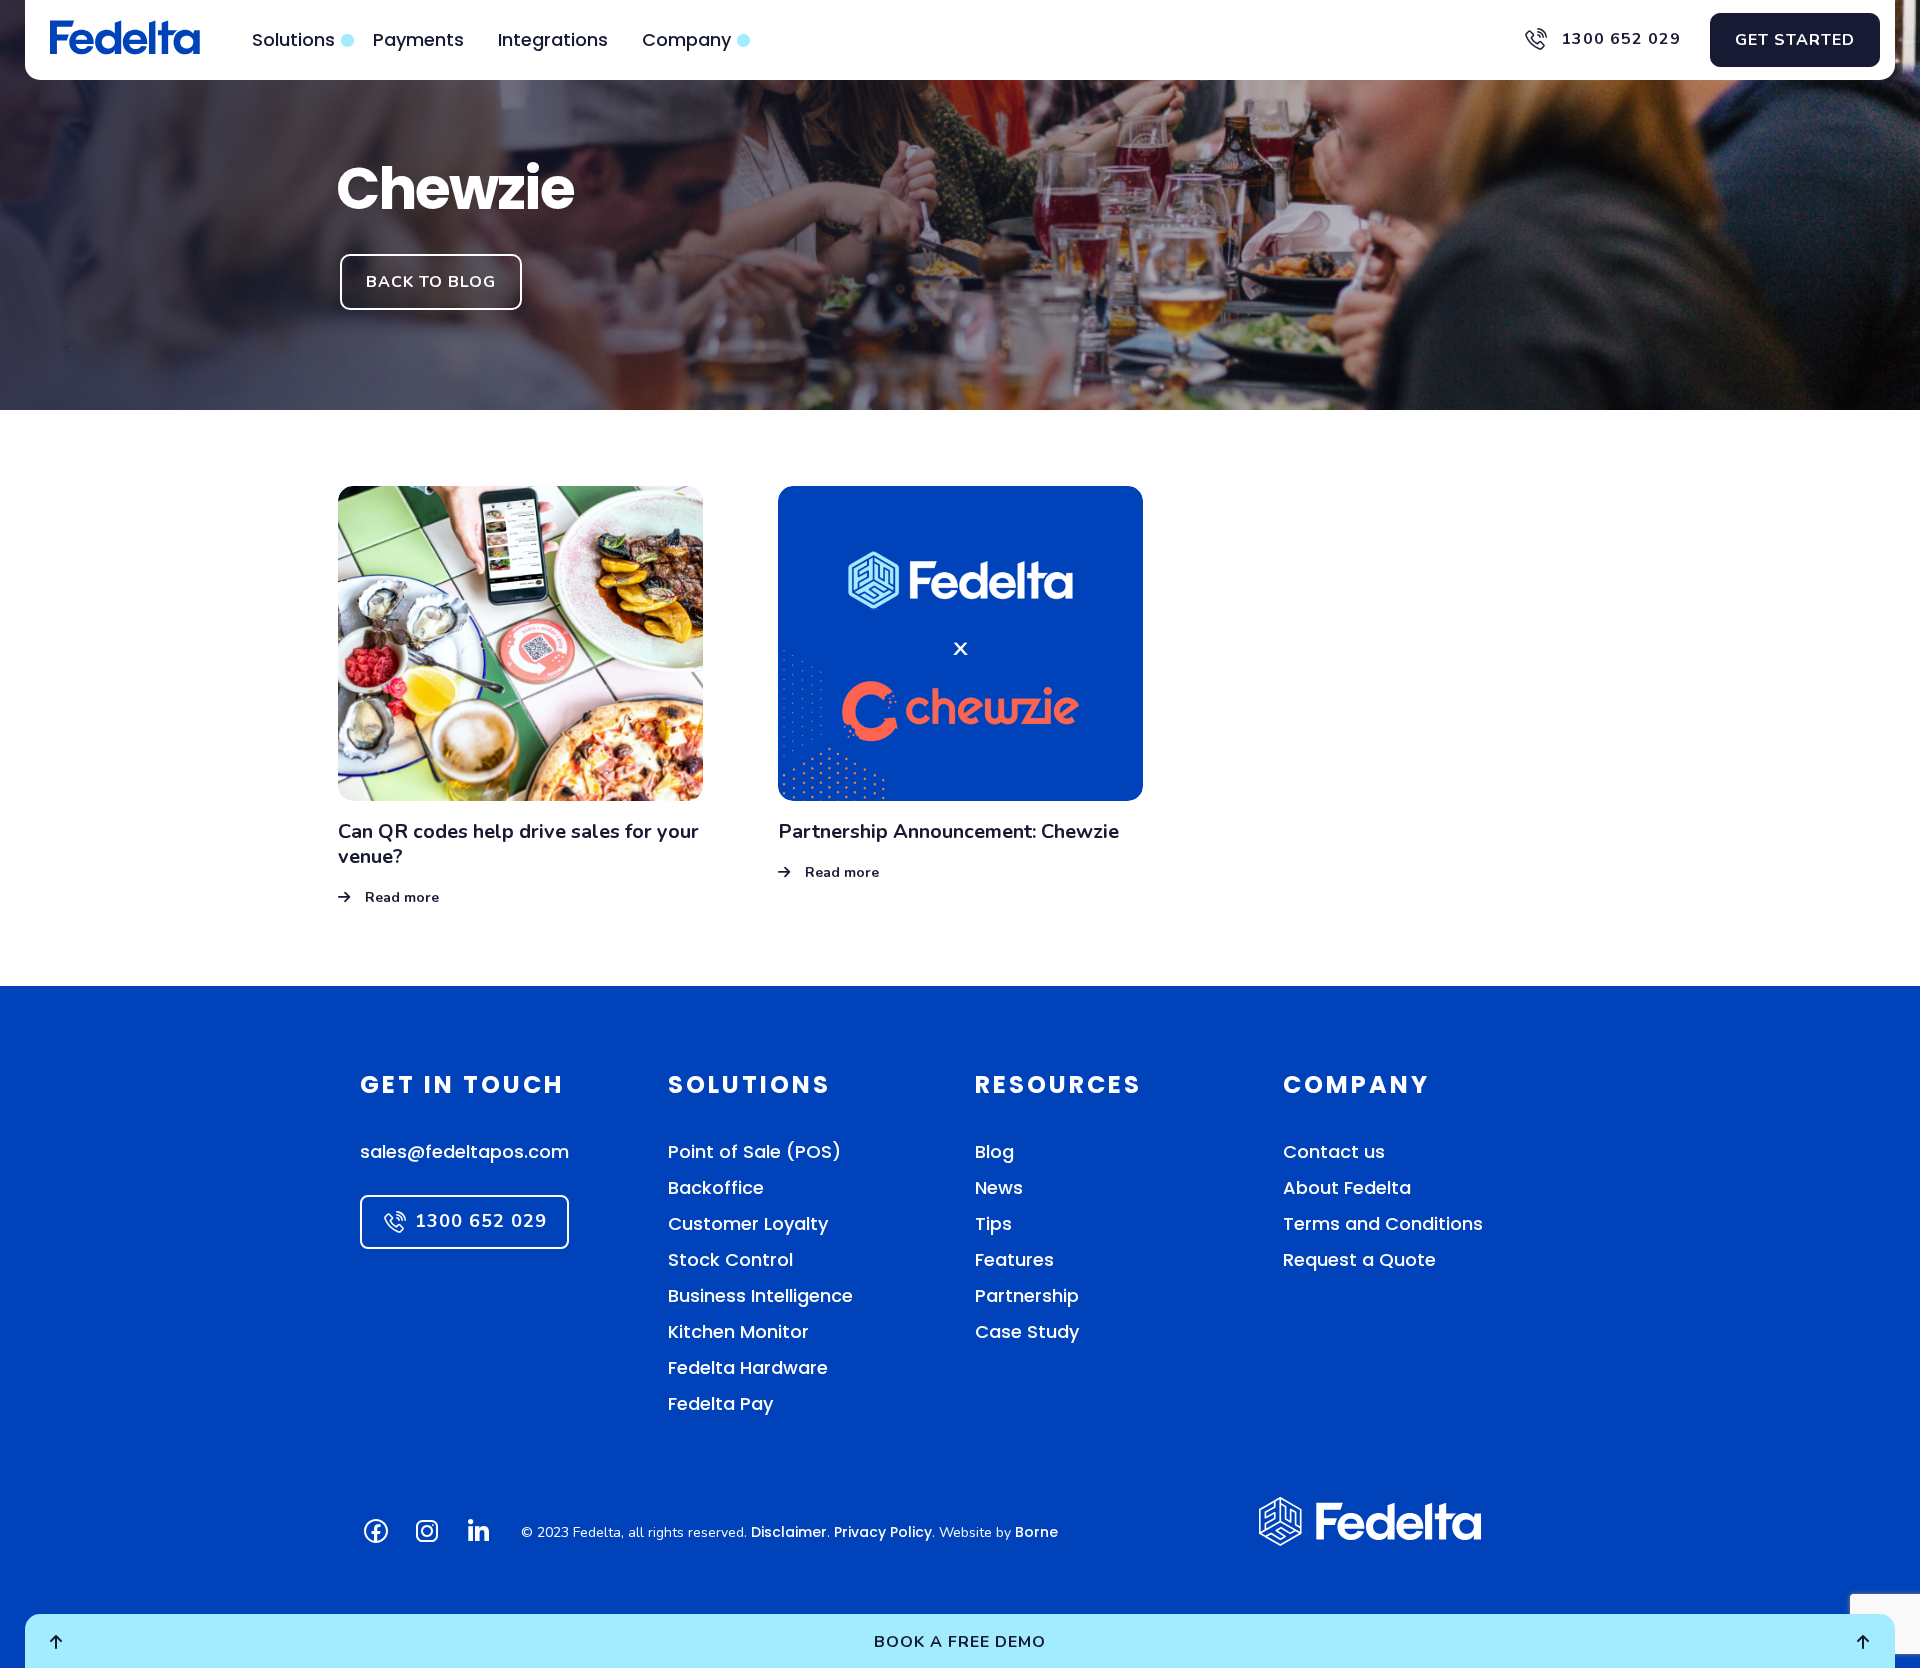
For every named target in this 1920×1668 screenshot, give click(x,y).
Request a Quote (1359, 1259)
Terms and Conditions (1383, 1223)
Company (686, 39)
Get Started (1795, 40)
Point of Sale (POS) (754, 1151)
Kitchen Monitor (738, 1331)
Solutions (293, 39)
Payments (418, 39)
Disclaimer (789, 1532)
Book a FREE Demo (960, 1642)
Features (1014, 1259)
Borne (1036, 1532)
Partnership (1027, 1295)
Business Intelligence (760, 1295)
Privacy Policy (883, 1532)
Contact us (1334, 1151)
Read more (402, 897)
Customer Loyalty (748, 1223)
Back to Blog (431, 282)
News (999, 1187)
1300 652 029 (1618, 39)
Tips (993, 1223)
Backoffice (716, 1187)
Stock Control (730, 1259)
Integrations (553, 39)
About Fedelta (1347, 1187)
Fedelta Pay (720, 1403)
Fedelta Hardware (748, 1367)
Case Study (1027, 1331)
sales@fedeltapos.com (464, 1151)
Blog (994, 1151)
